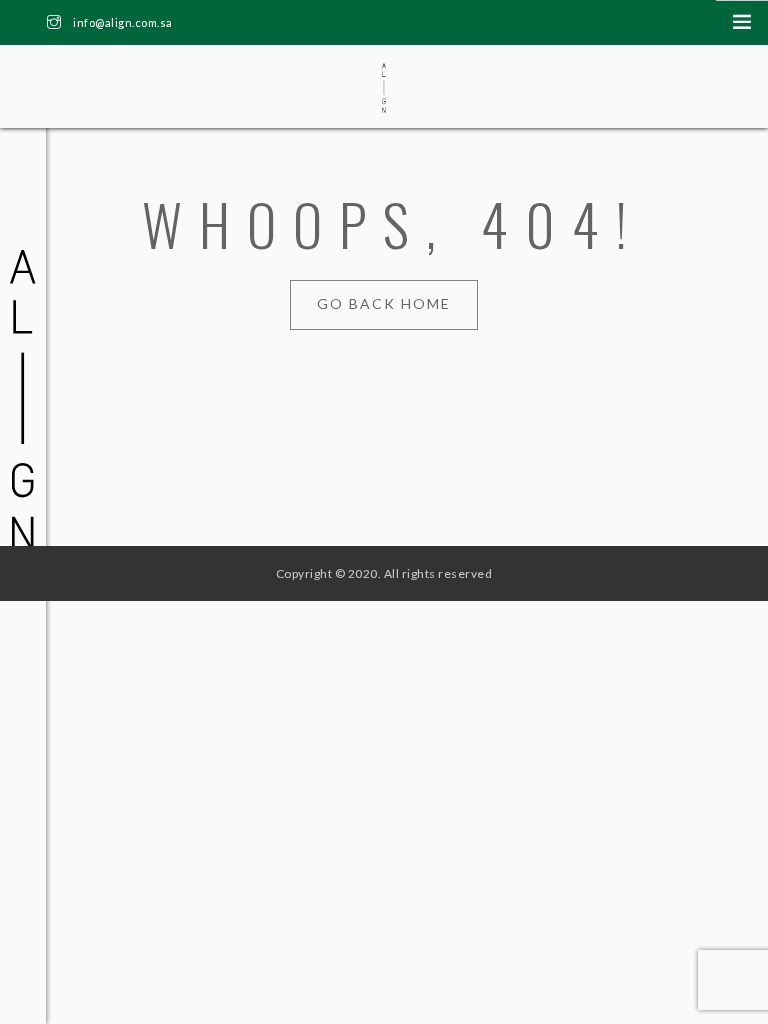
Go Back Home (384, 303)
